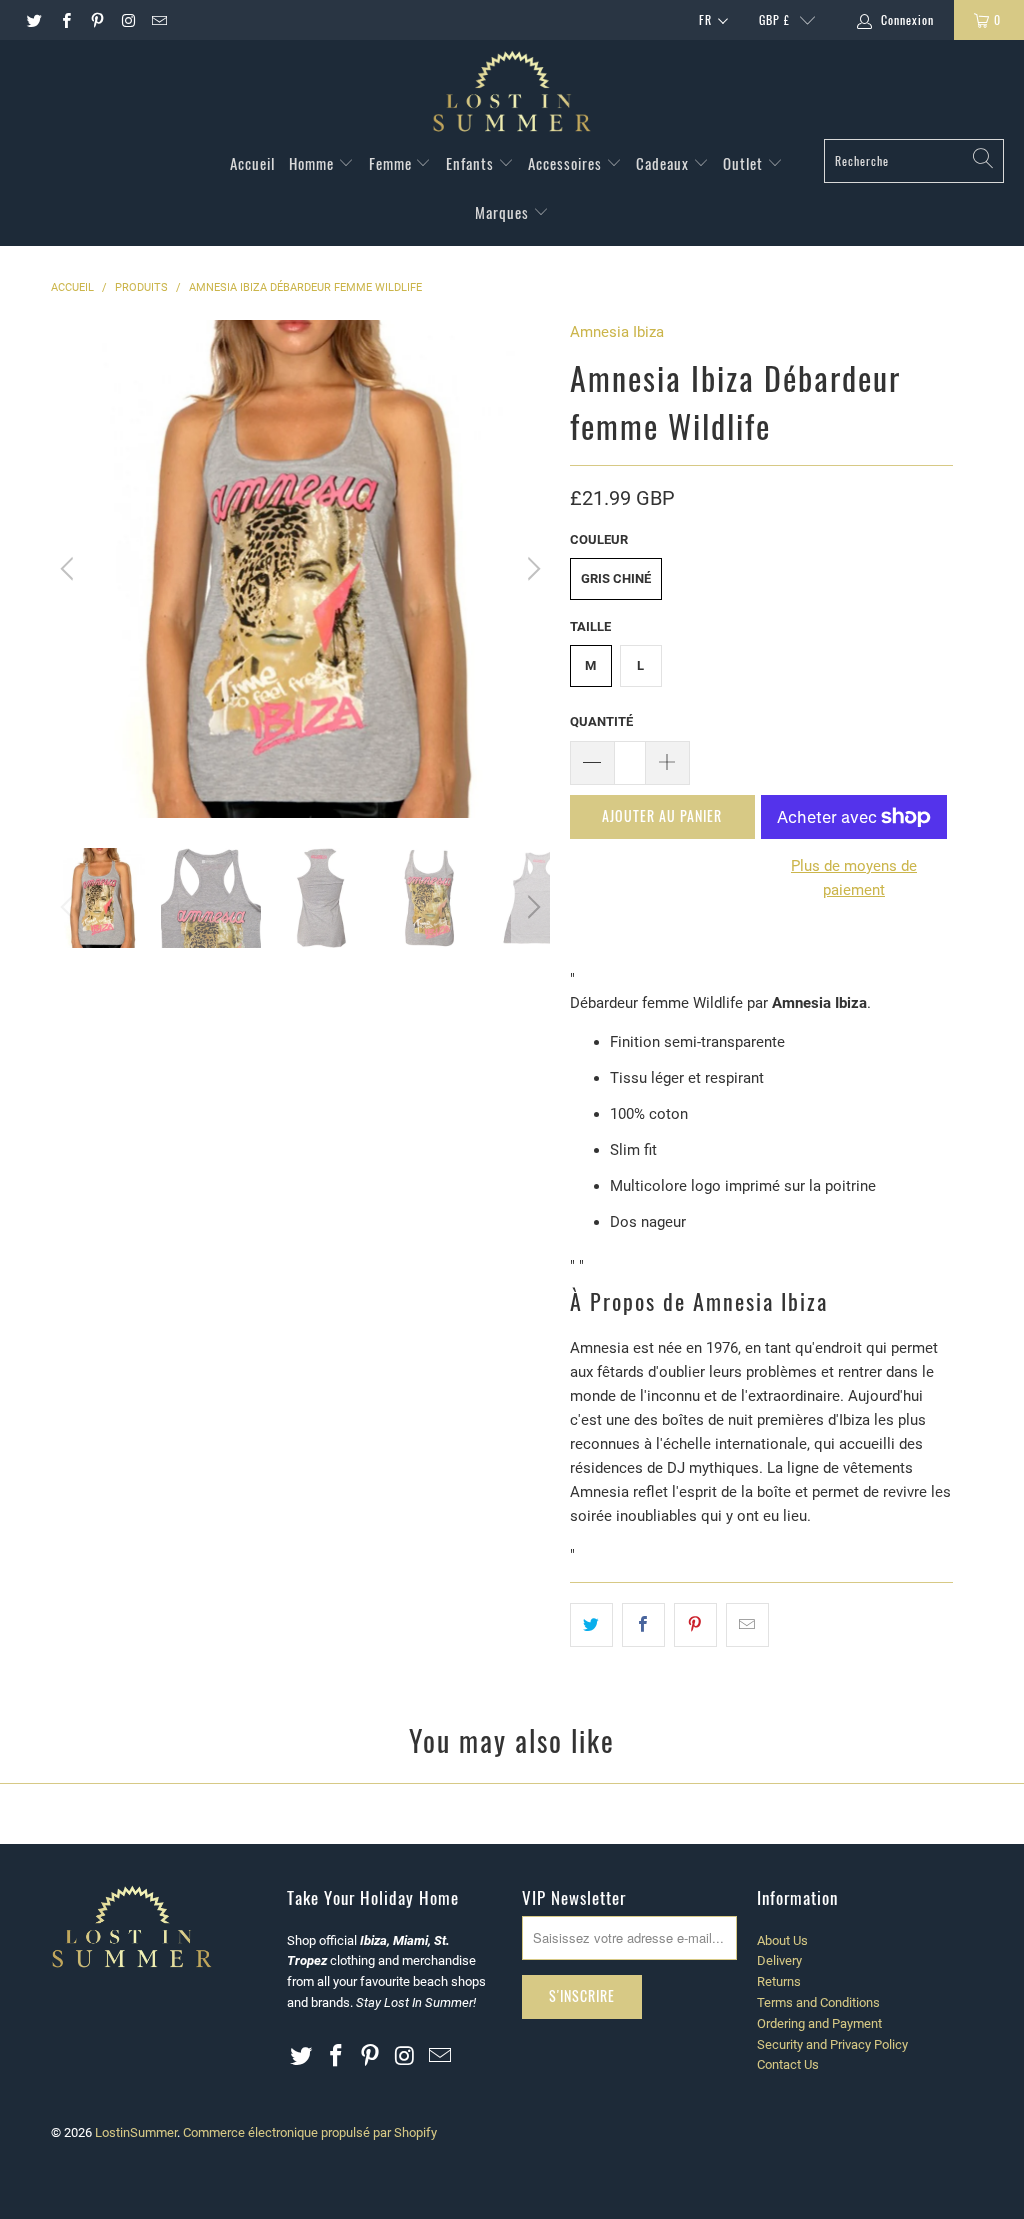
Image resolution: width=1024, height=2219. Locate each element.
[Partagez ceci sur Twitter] (591, 1625)
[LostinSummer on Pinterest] (96, 20)
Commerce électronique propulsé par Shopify (310, 2132)
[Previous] (70, 569)
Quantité (601, 721)
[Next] (531, 569)
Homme (313, 163)
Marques (504, 212)
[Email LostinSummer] (158, 20)
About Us (782, 1940)
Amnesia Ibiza (617, 332)
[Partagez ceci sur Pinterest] (695, 1625)
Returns (779, 1981)
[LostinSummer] (512, 94)
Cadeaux (664, 163)
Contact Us (788, 2064)
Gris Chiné (616, 578)
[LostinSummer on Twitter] (33, 20)
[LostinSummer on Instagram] (127, 20)
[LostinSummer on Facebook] (64, 20)
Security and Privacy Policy (832, 2044)
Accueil (252, 163)
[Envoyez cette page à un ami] (747, 1625)
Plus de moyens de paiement (854, 878)
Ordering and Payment (819, 2023)
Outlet (745, 163)
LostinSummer (136, 2132)
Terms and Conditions (818, 2002)
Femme (392, 163)
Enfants (472, 163)
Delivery (779, 1960)
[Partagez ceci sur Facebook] (643, 1625)
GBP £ (774, 19)
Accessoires (567, 163)
